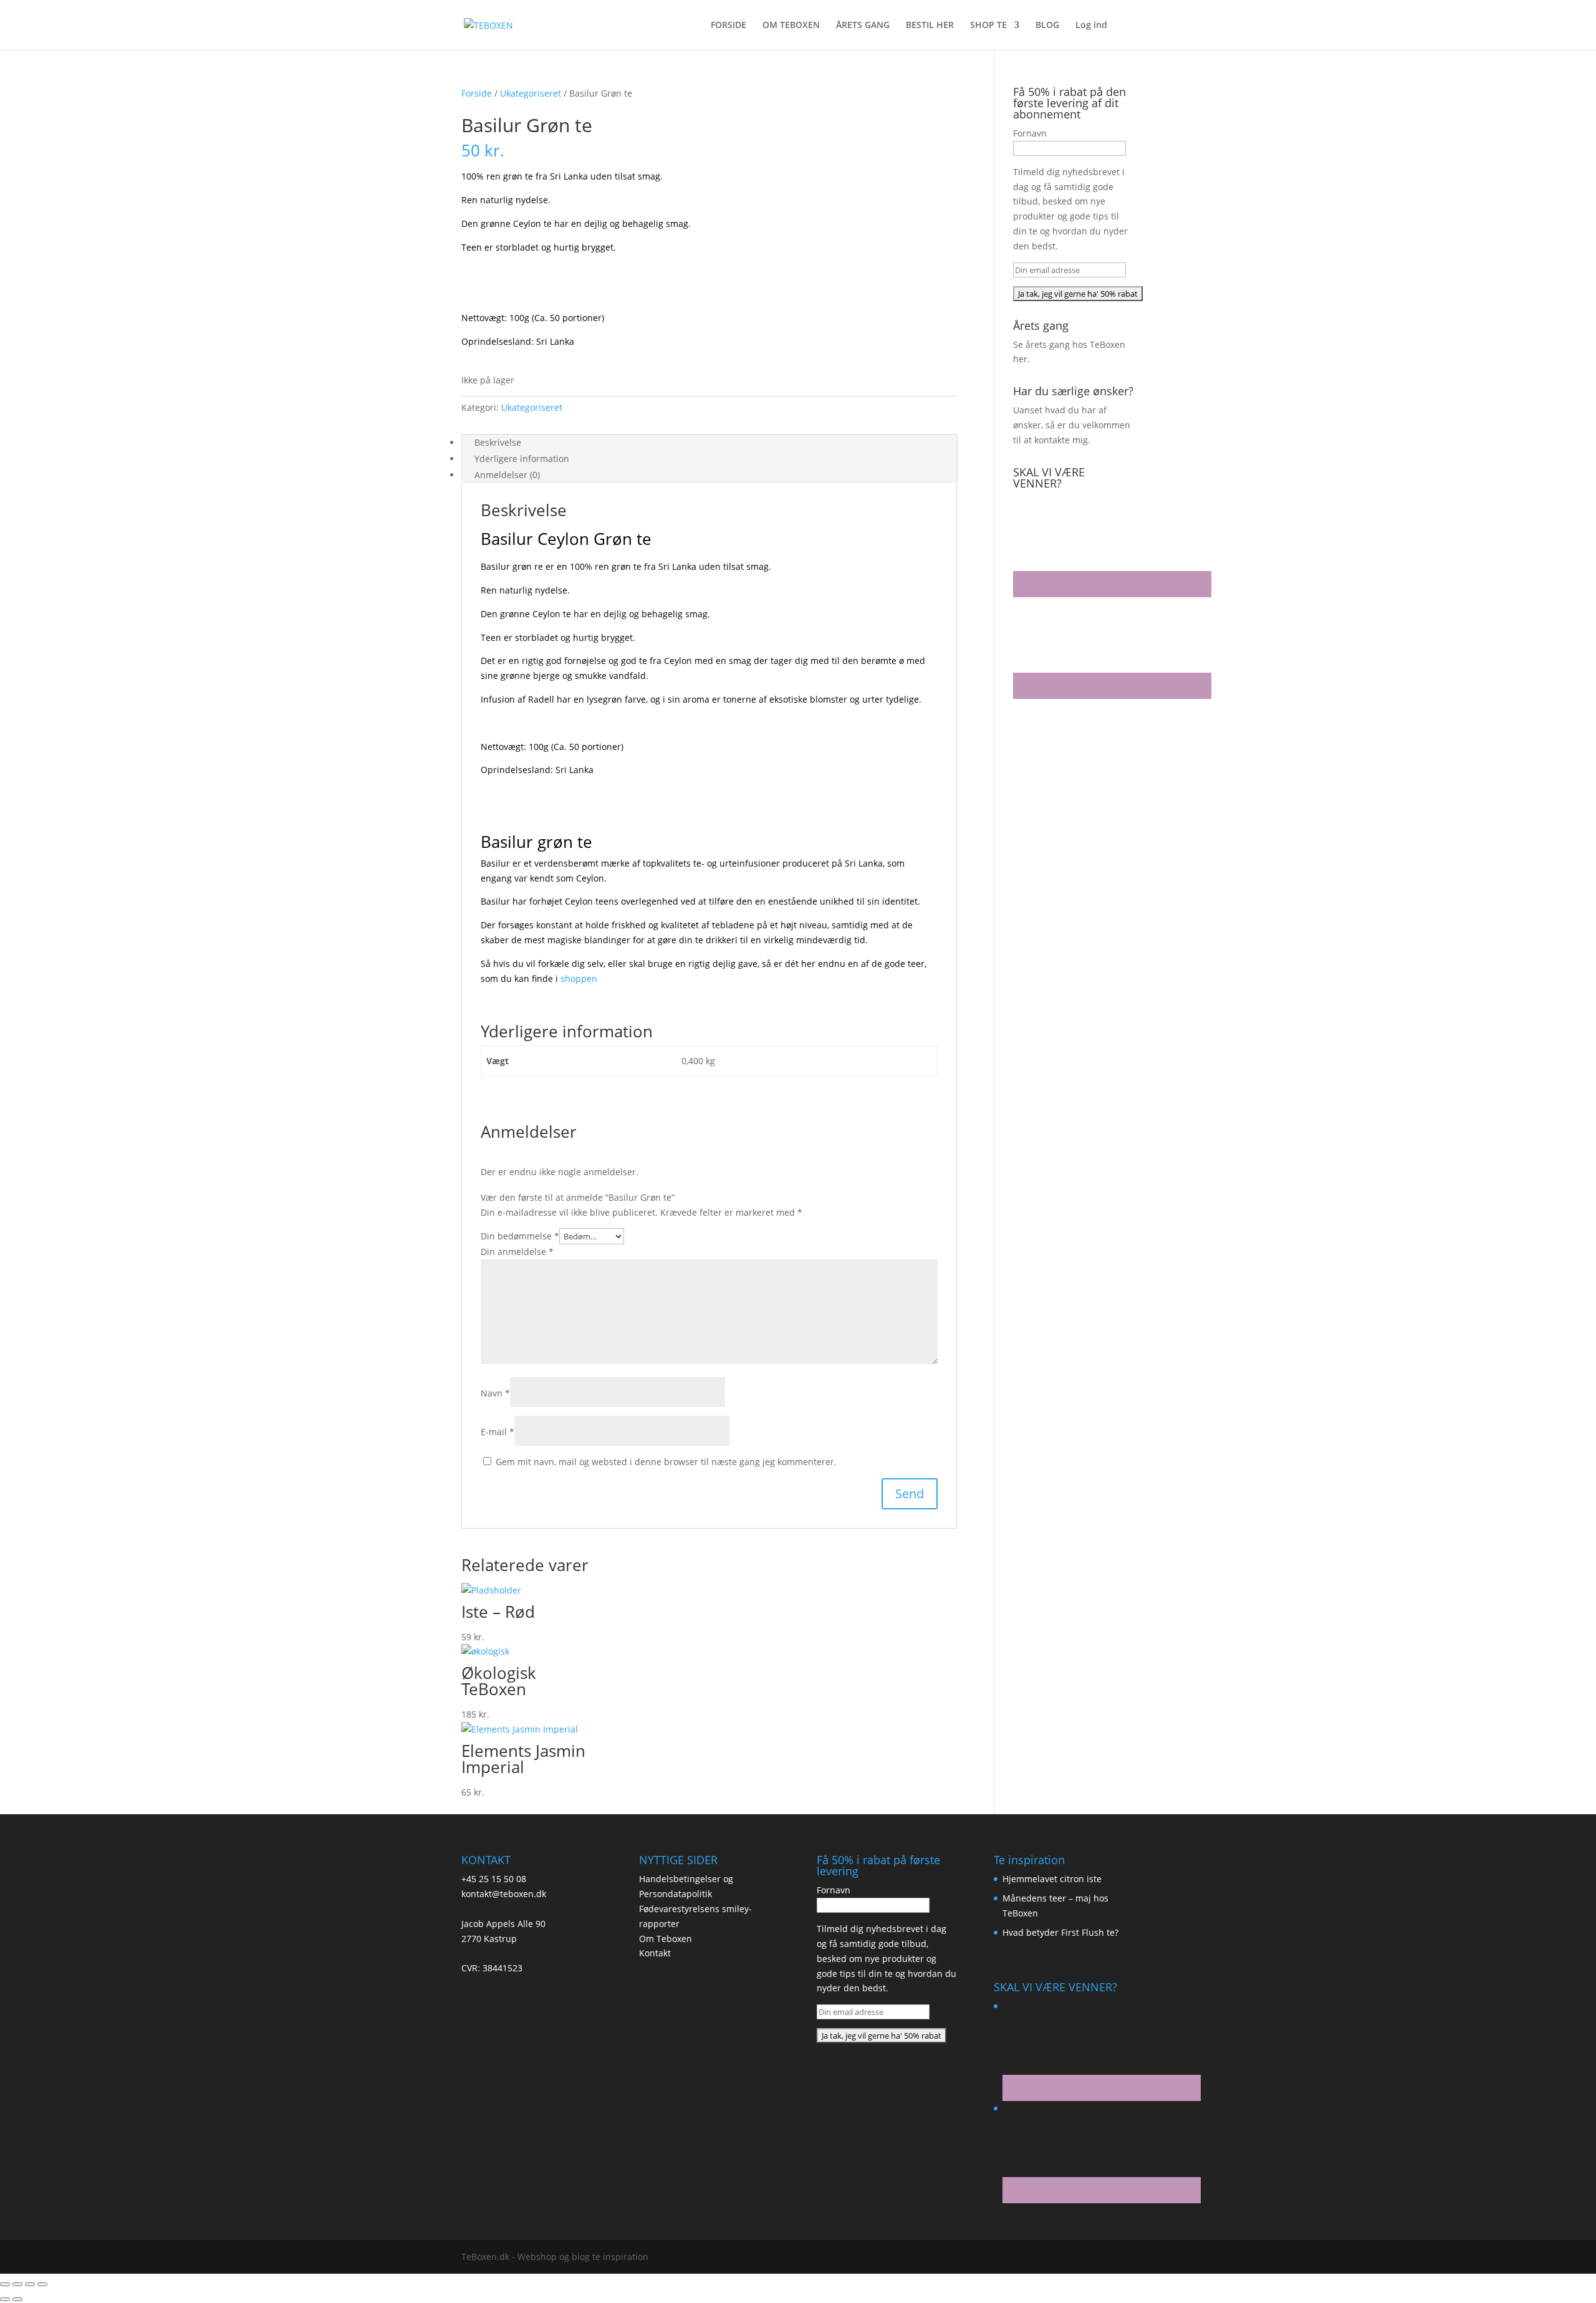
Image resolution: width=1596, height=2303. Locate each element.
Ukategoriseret (531, 93)
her (1020, 359)
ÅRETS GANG (863, 26)
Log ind (1091, 26)
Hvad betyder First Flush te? (1060, 1932)
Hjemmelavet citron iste (1052, 1879)
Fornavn (1030, 133)
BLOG (1047, 26)
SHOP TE (988, 26)
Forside (477, 93)
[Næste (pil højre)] (17, 2299)
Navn (495, 1393)
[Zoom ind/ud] (5, 2284)
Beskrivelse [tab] (498, 442)
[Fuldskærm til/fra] (17, 2284)
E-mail (498, 1432)
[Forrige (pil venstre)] (5, 2299)
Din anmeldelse (517, 1252)
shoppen (579, 978)
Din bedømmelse (520, 1236)
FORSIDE (728, 26)
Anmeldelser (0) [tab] (507, 475)
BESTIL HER (930, 26)
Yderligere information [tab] (522, 459)
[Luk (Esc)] (42, 2284)
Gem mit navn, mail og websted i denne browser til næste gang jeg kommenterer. (666, 1462)
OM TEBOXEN (791, 26)
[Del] (30, 2284)
